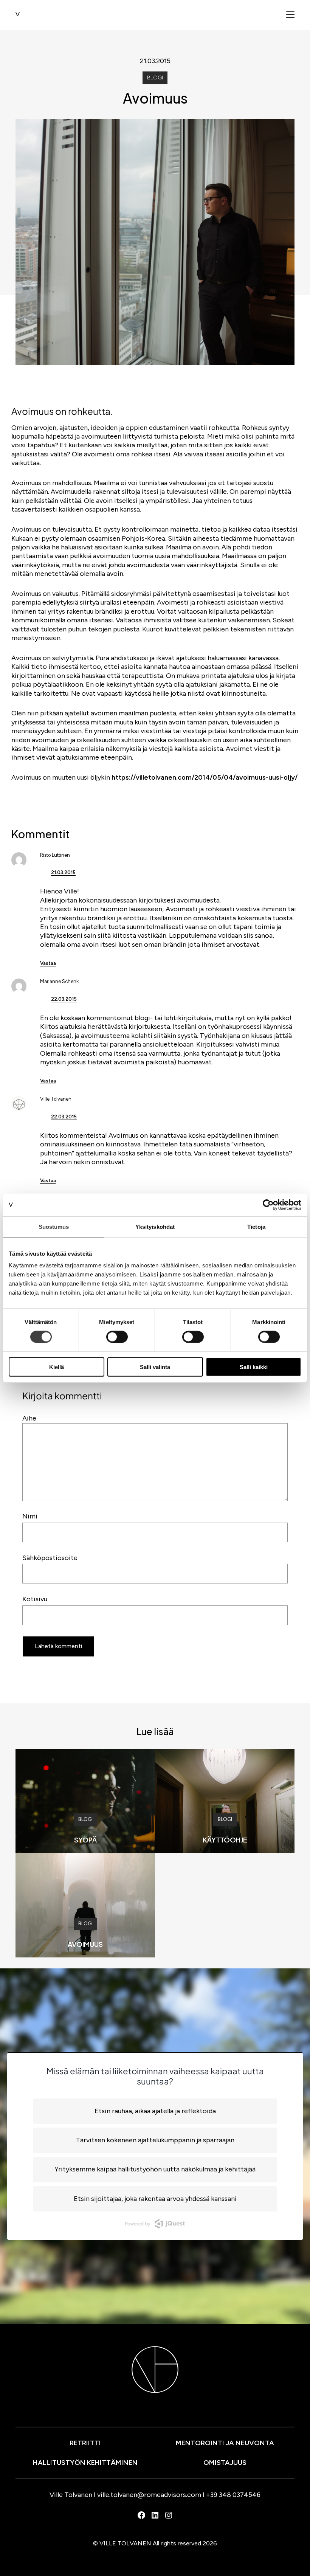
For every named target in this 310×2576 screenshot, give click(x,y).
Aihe (29, 1418)
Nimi (30, 1516)
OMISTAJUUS (225, 2463)
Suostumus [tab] (54, 1226)
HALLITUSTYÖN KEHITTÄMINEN (85, 2463)
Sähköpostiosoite (50, 1558)
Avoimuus (85, 1944)
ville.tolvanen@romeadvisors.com (149, 2495)
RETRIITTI (85, 2443)
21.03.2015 (63, 872)
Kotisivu (35, 1599)
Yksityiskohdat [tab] (155, 1226)
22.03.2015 (64, 999)
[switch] (117, 1337)
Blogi (155, 78)
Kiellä (57, 1367)
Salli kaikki (254, 1367)
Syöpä (85, 1840)
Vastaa (48, 963)
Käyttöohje (225, 1840)
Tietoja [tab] (256, 1226)
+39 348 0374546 (233, 2495)
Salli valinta (155, 1367)
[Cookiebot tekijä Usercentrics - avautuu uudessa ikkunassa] (268, 1205)
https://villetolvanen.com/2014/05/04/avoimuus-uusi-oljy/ (205, 777)
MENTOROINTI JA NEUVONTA (225, 2443)
